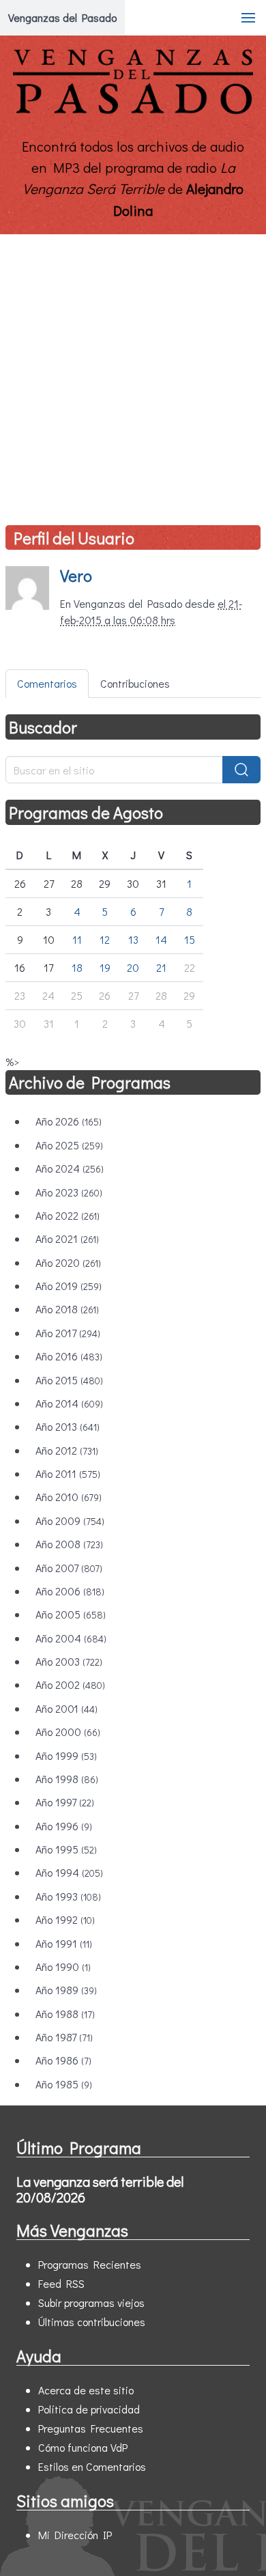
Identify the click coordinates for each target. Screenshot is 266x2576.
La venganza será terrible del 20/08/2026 (100, 2189)
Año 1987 (64, 2037)
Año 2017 (68, 1333)
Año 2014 (69, 1403)
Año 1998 (67, 1779)
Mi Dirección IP (75, 2535)
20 (133, 967)
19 (105, 967)
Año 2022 (68, 1215)
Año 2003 (69, 1661)
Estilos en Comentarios (92, 2466)
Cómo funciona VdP (83, 2447)
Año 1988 (65, 2014)
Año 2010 (69, 1497)
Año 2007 (69, 1568)
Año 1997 (65, 1802)
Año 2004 (71, 1638)
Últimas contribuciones (92, 2322)
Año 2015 (69, 1380)
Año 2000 (68, 1732)
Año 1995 (66, 1849)
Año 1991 (64, 1943)
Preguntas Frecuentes (91, 2428)
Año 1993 (68, 1896)
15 (190, 939)
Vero (76, 575)
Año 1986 (63, 2060)
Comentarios (47, 683)
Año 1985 (64, 2084)
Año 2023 (69, 1192)
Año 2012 (67, 1450)
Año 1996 (64, 1826)
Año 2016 (69, 1356)
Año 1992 (65, 1919)
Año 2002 (70, 1684)
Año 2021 (67, 1238)
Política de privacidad (89, 2409)
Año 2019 (69, 1286)
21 (161, 967)
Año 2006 (70, 1591)
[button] (248, 18)
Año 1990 (63, 1966)
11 (77, 939)
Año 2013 (68, 1426)
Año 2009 (70, 1521)
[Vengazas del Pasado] (133, 111)
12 (105, 939)
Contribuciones (135, 683)
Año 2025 (69, 1145)
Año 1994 (69, 1872)
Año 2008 (69, 1544)
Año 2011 (68, 1473)
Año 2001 (66, 1708)
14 (161, 939)
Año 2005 (71, 1614)
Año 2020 (68, 1262)
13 (133, 939)
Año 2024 (70, 1168)
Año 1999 (66, 1755)
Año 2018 (67, 1309)
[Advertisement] (133, 374)
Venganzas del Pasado (62, 17)
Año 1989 (66, 1990)
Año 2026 (69, 1121)
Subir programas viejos (91, 2302)
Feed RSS (61, 2283)
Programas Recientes (90, 2264)
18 (77, 967)
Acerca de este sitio (86, 2390)
